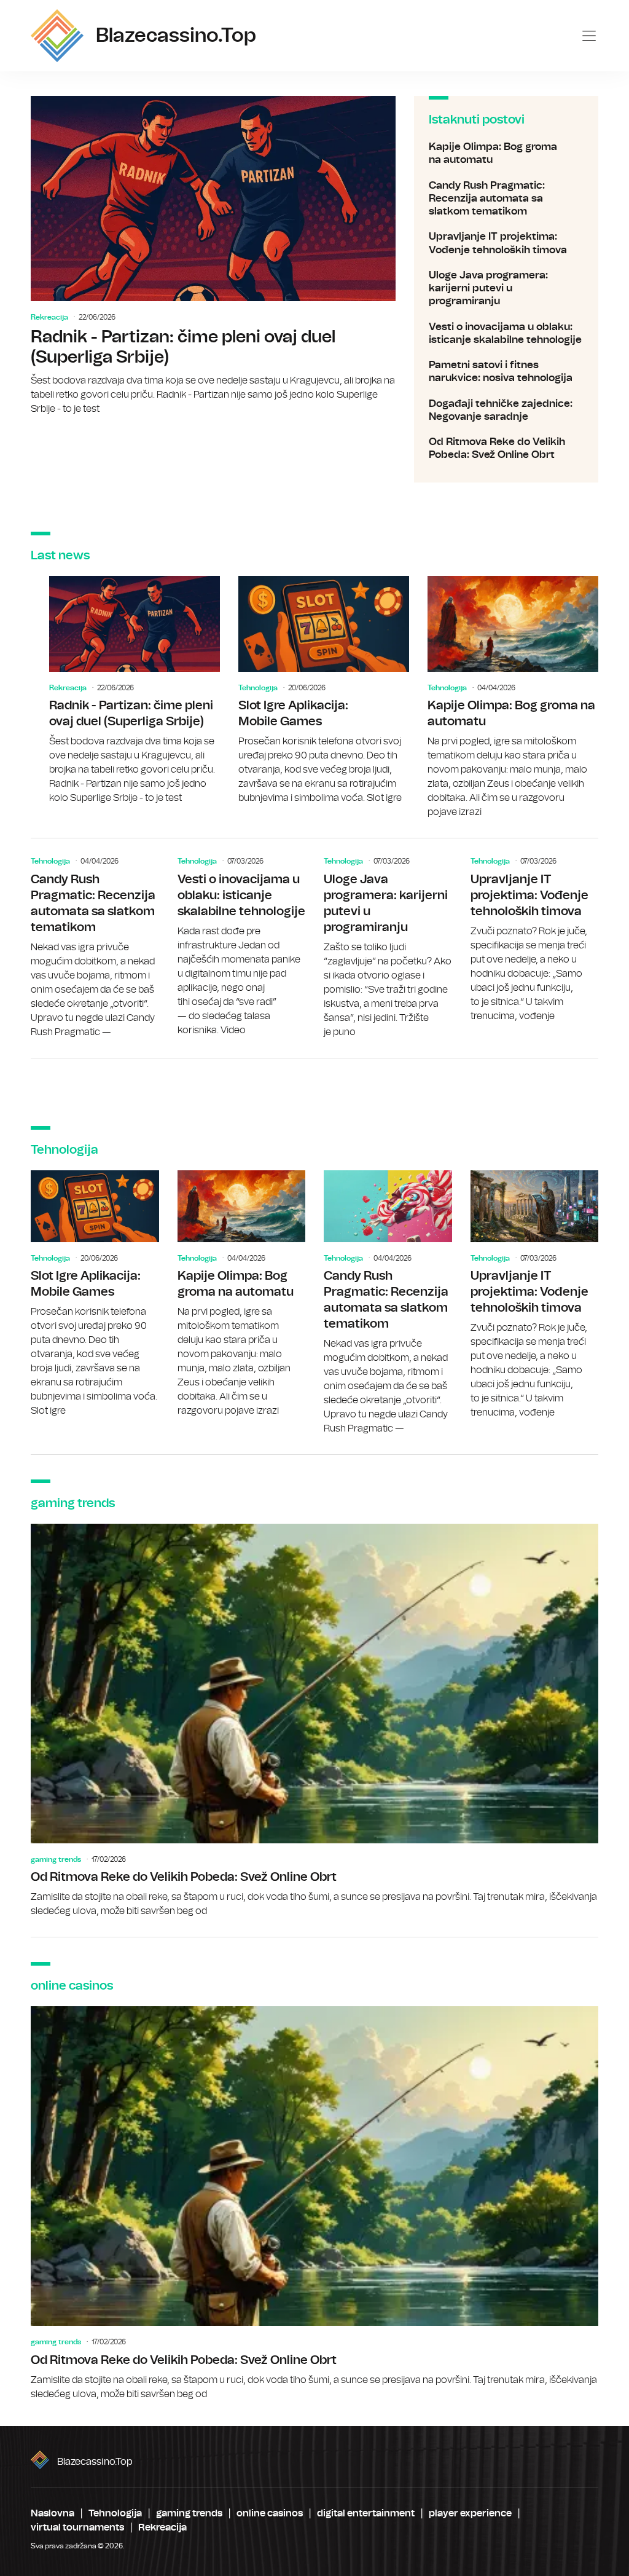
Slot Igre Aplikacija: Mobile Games (324, 691)
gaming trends (56, 1859)
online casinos (270, 2513)
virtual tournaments (77, 2527)
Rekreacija (49, 317)
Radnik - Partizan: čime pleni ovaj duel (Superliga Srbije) (213, 256)
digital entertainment (366, 2513)
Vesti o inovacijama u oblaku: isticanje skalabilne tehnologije (506, 333)
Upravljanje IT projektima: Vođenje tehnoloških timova (506, 243)
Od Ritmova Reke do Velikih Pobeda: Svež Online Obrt (506, 448)
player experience (470, 2513)
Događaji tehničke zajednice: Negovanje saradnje (506, 410)
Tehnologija (258, 688)
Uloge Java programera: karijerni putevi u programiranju (506, 288)
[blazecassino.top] (57, 36)
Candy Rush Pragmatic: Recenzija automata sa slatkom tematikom (506, 199)
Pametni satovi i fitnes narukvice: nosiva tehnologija (506, 372)
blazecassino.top (95, 2462)
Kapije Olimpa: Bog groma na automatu (506, 153)
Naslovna (53, 2513)
